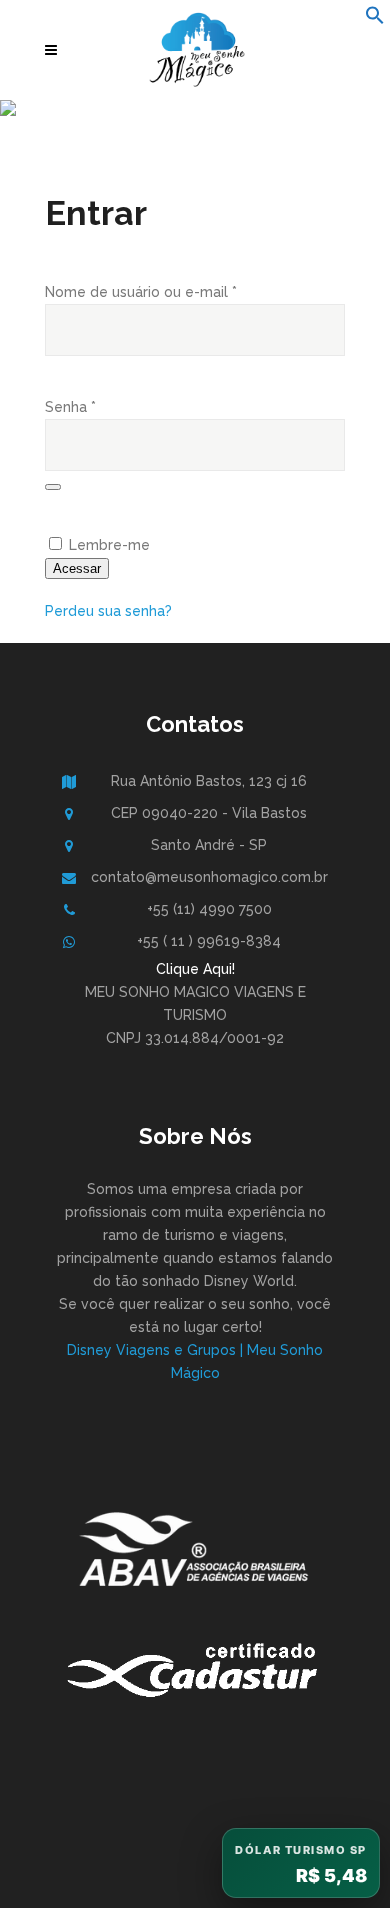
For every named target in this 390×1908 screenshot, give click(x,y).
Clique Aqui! (195, 969)
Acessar (77, 568)
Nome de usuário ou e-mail (179, 291)
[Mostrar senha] (53, 487)
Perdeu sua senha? (108, 611)
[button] (375, 20)
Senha (108, 406)
